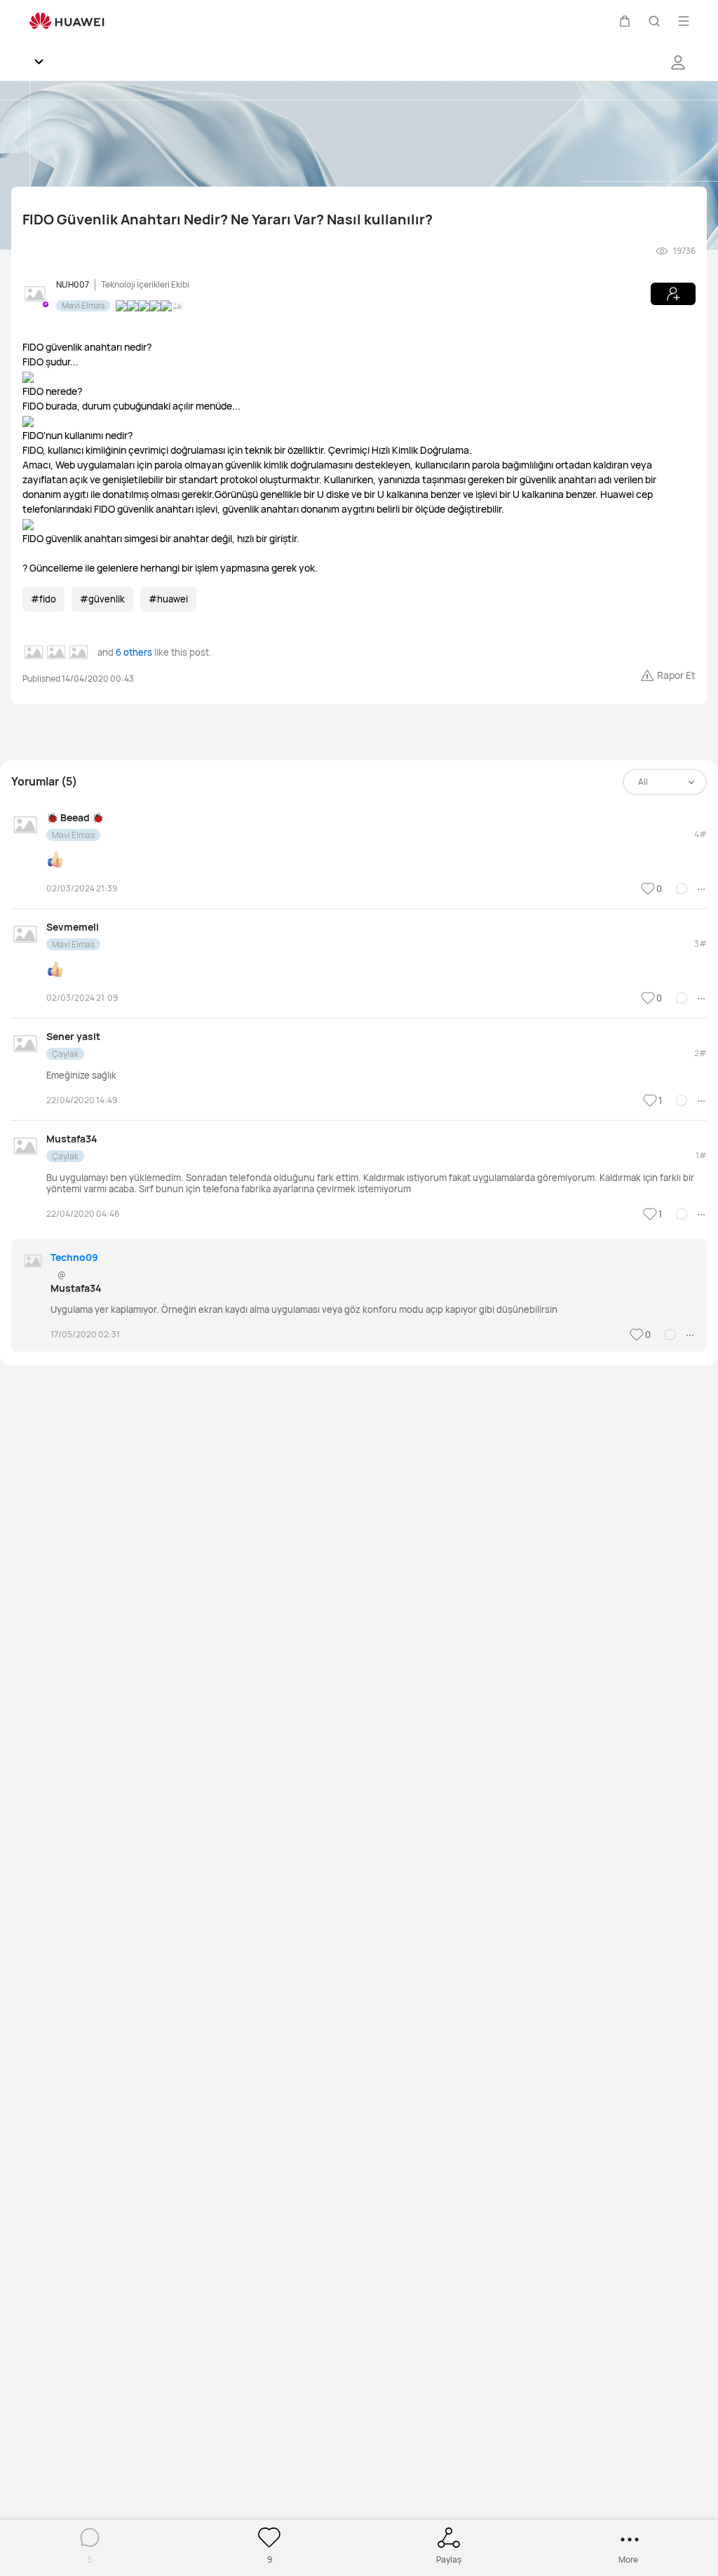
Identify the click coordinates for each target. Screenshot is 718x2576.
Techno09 (74, 1257)
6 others (134, 652)
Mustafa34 (72, 1139)
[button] (625, 21)
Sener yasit (73, 1036)
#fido (43, 599)
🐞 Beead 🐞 (75, 817)
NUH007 (73, 284)
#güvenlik (102, 599)
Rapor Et (676, 675)
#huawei (168, 599)
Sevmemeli (73, 927)
